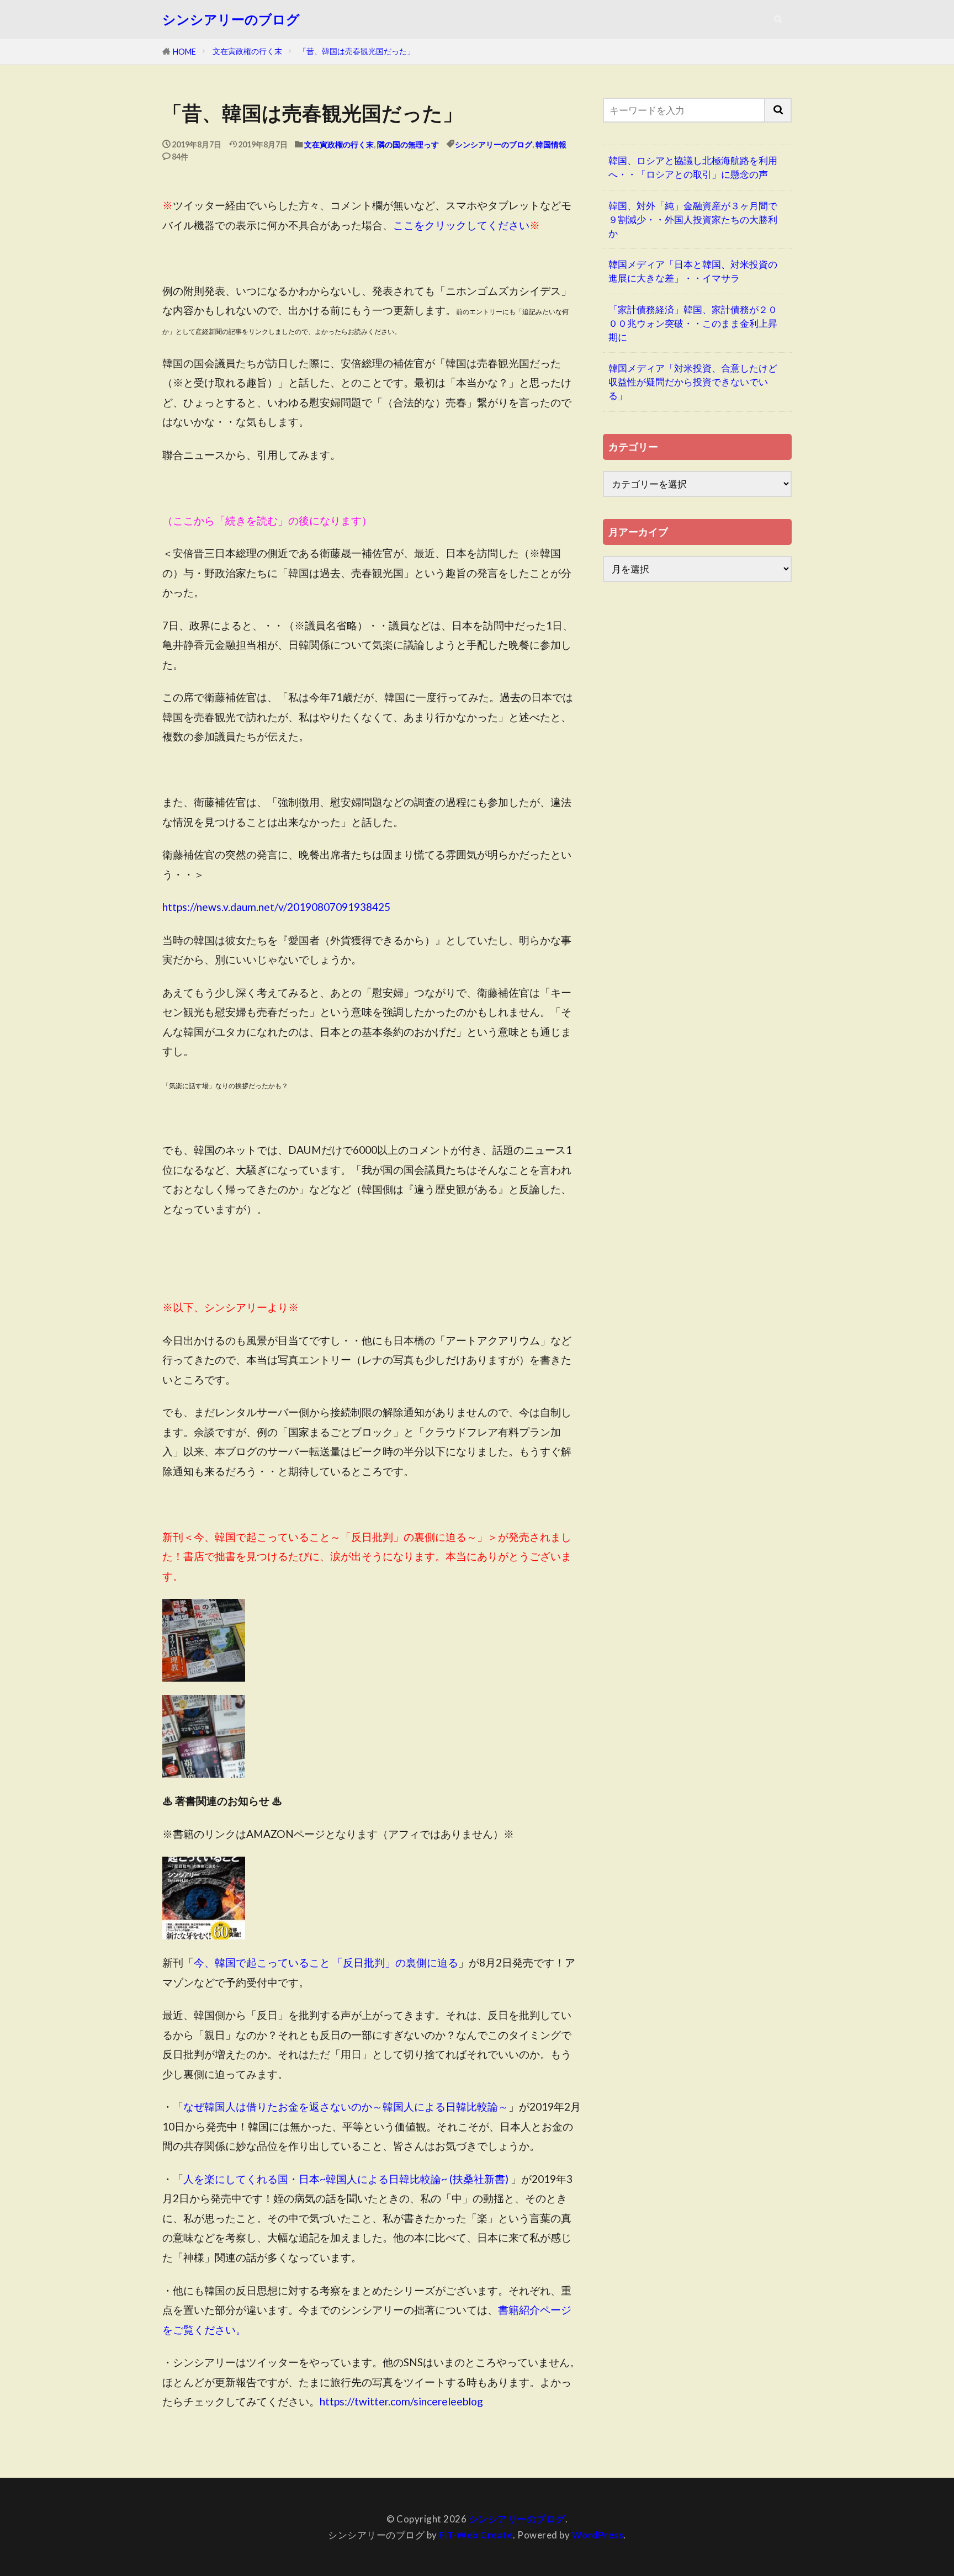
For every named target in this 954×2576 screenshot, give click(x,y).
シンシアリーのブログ (231, 19)
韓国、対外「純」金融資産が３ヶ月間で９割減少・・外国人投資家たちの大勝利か (693, 219)
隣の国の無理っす (408, 144)
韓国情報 (551, 144)
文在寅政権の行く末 (247, 51)
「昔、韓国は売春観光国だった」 (357, 51)
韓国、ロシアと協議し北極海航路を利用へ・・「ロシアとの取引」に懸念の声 (693, 167)
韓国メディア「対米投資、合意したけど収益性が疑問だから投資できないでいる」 (693, 382)
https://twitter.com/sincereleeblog (401, 2401)
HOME (184, 52)
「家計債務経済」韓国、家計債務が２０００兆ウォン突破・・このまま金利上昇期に (693, 323)
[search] (778, 110)
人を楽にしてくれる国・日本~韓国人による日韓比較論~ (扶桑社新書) (346, 2179)
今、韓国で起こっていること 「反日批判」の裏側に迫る (326, 1962)
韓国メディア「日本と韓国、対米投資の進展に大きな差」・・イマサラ (693, 271)
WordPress (598, 2535)
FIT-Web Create (476, 2535)
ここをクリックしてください (461, 225)
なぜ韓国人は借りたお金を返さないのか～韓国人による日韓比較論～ (346, 2106)
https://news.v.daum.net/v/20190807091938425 (276, 907)
